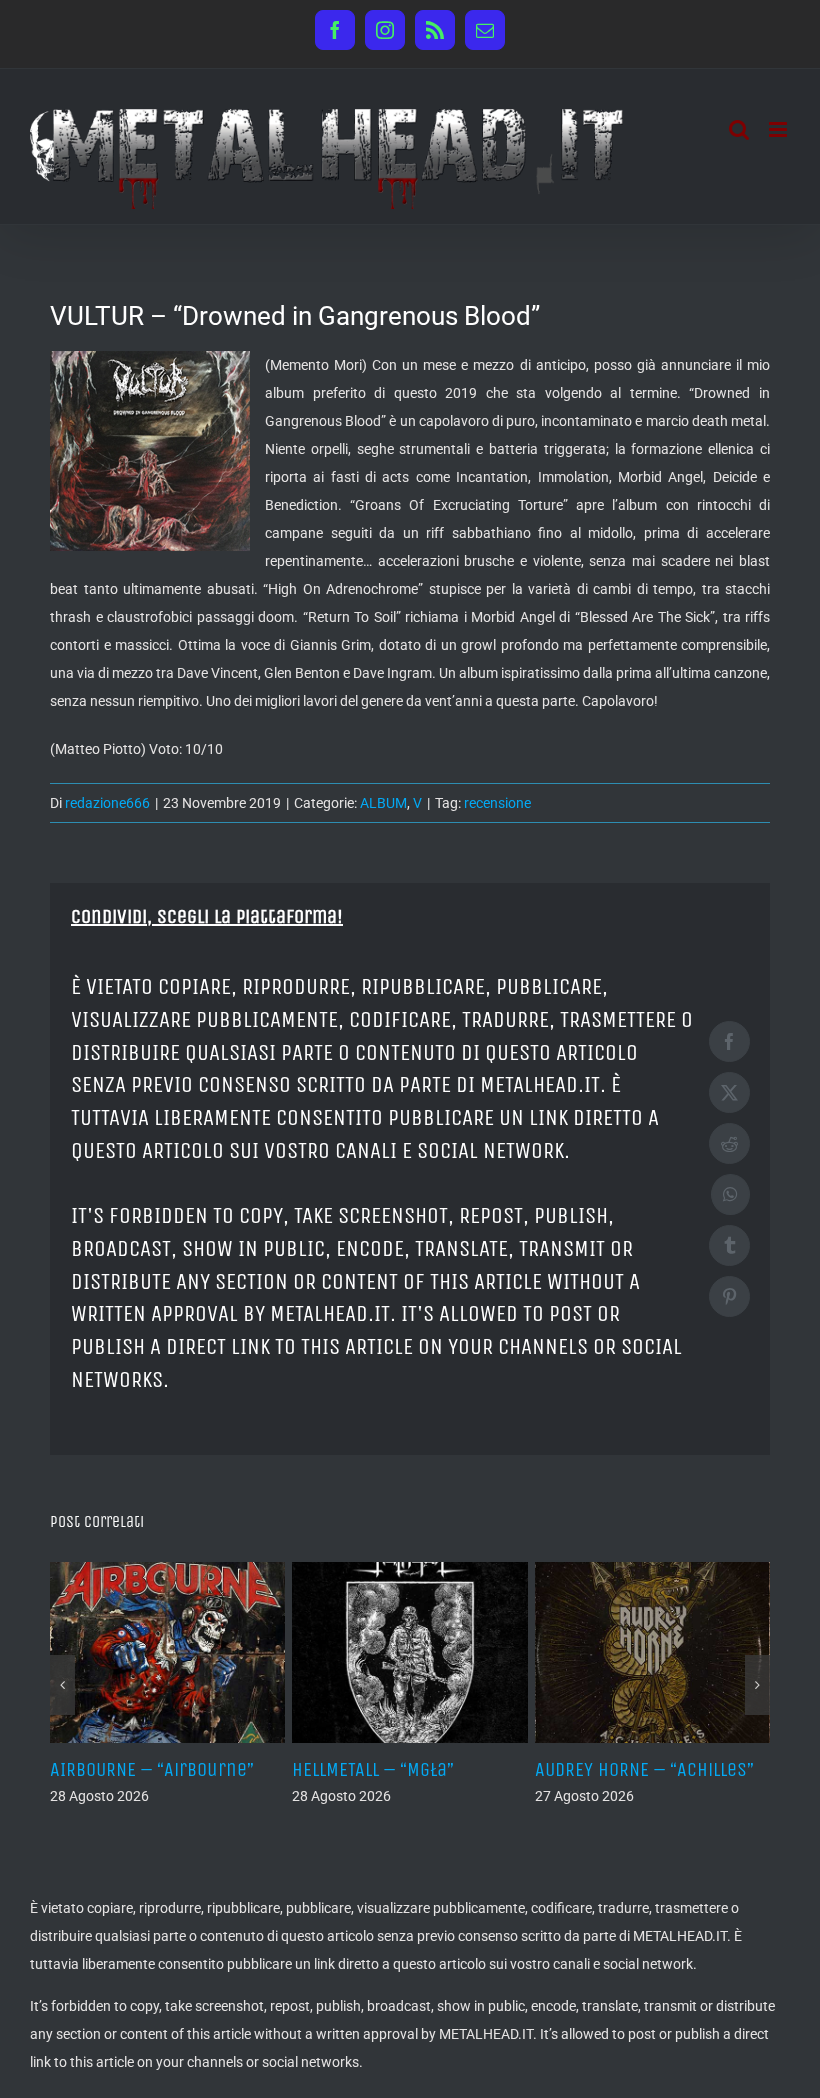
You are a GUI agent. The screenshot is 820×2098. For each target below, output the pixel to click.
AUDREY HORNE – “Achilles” (644, 1769)
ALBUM (383, 803)
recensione (497, 803)
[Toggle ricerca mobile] (739, 129)
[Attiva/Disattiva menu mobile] (779, 129)
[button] (62, 1685)
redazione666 (107, 803)
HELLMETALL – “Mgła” (373, 1769)
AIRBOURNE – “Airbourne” (152, 1769)
